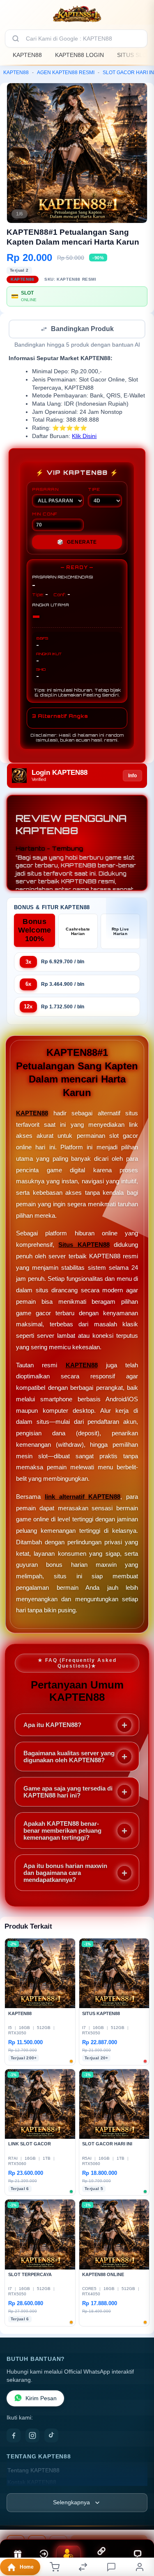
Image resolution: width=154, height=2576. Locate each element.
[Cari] (16, 39)
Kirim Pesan (41, 2399)
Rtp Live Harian (120, 932)
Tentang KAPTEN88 (33, 2471)
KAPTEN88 (27, 55)
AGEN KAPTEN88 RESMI (66, 73)
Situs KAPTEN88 (84, 1245)
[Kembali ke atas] (138, 2521)
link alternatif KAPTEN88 (83, 1497)
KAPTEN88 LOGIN (79, 55)
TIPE (94, 490)
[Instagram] (32, 2436)
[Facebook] (14, 2436)
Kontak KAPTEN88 (32, 2483)
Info (132, 776)
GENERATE (77, 543)
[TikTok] (51, 2436)
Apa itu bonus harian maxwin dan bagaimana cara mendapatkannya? (65, 1874)
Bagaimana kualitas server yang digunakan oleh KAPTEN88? (69, 1757)
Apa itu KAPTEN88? (52, 1726)
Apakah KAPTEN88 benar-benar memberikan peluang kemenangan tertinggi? (62, 1831)
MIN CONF (45, 515)
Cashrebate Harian (78, 932)
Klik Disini (84, 437)
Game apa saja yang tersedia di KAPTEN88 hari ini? (68, 1793)
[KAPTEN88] (77, 14)
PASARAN (45, 490)
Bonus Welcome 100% (35, 931)
